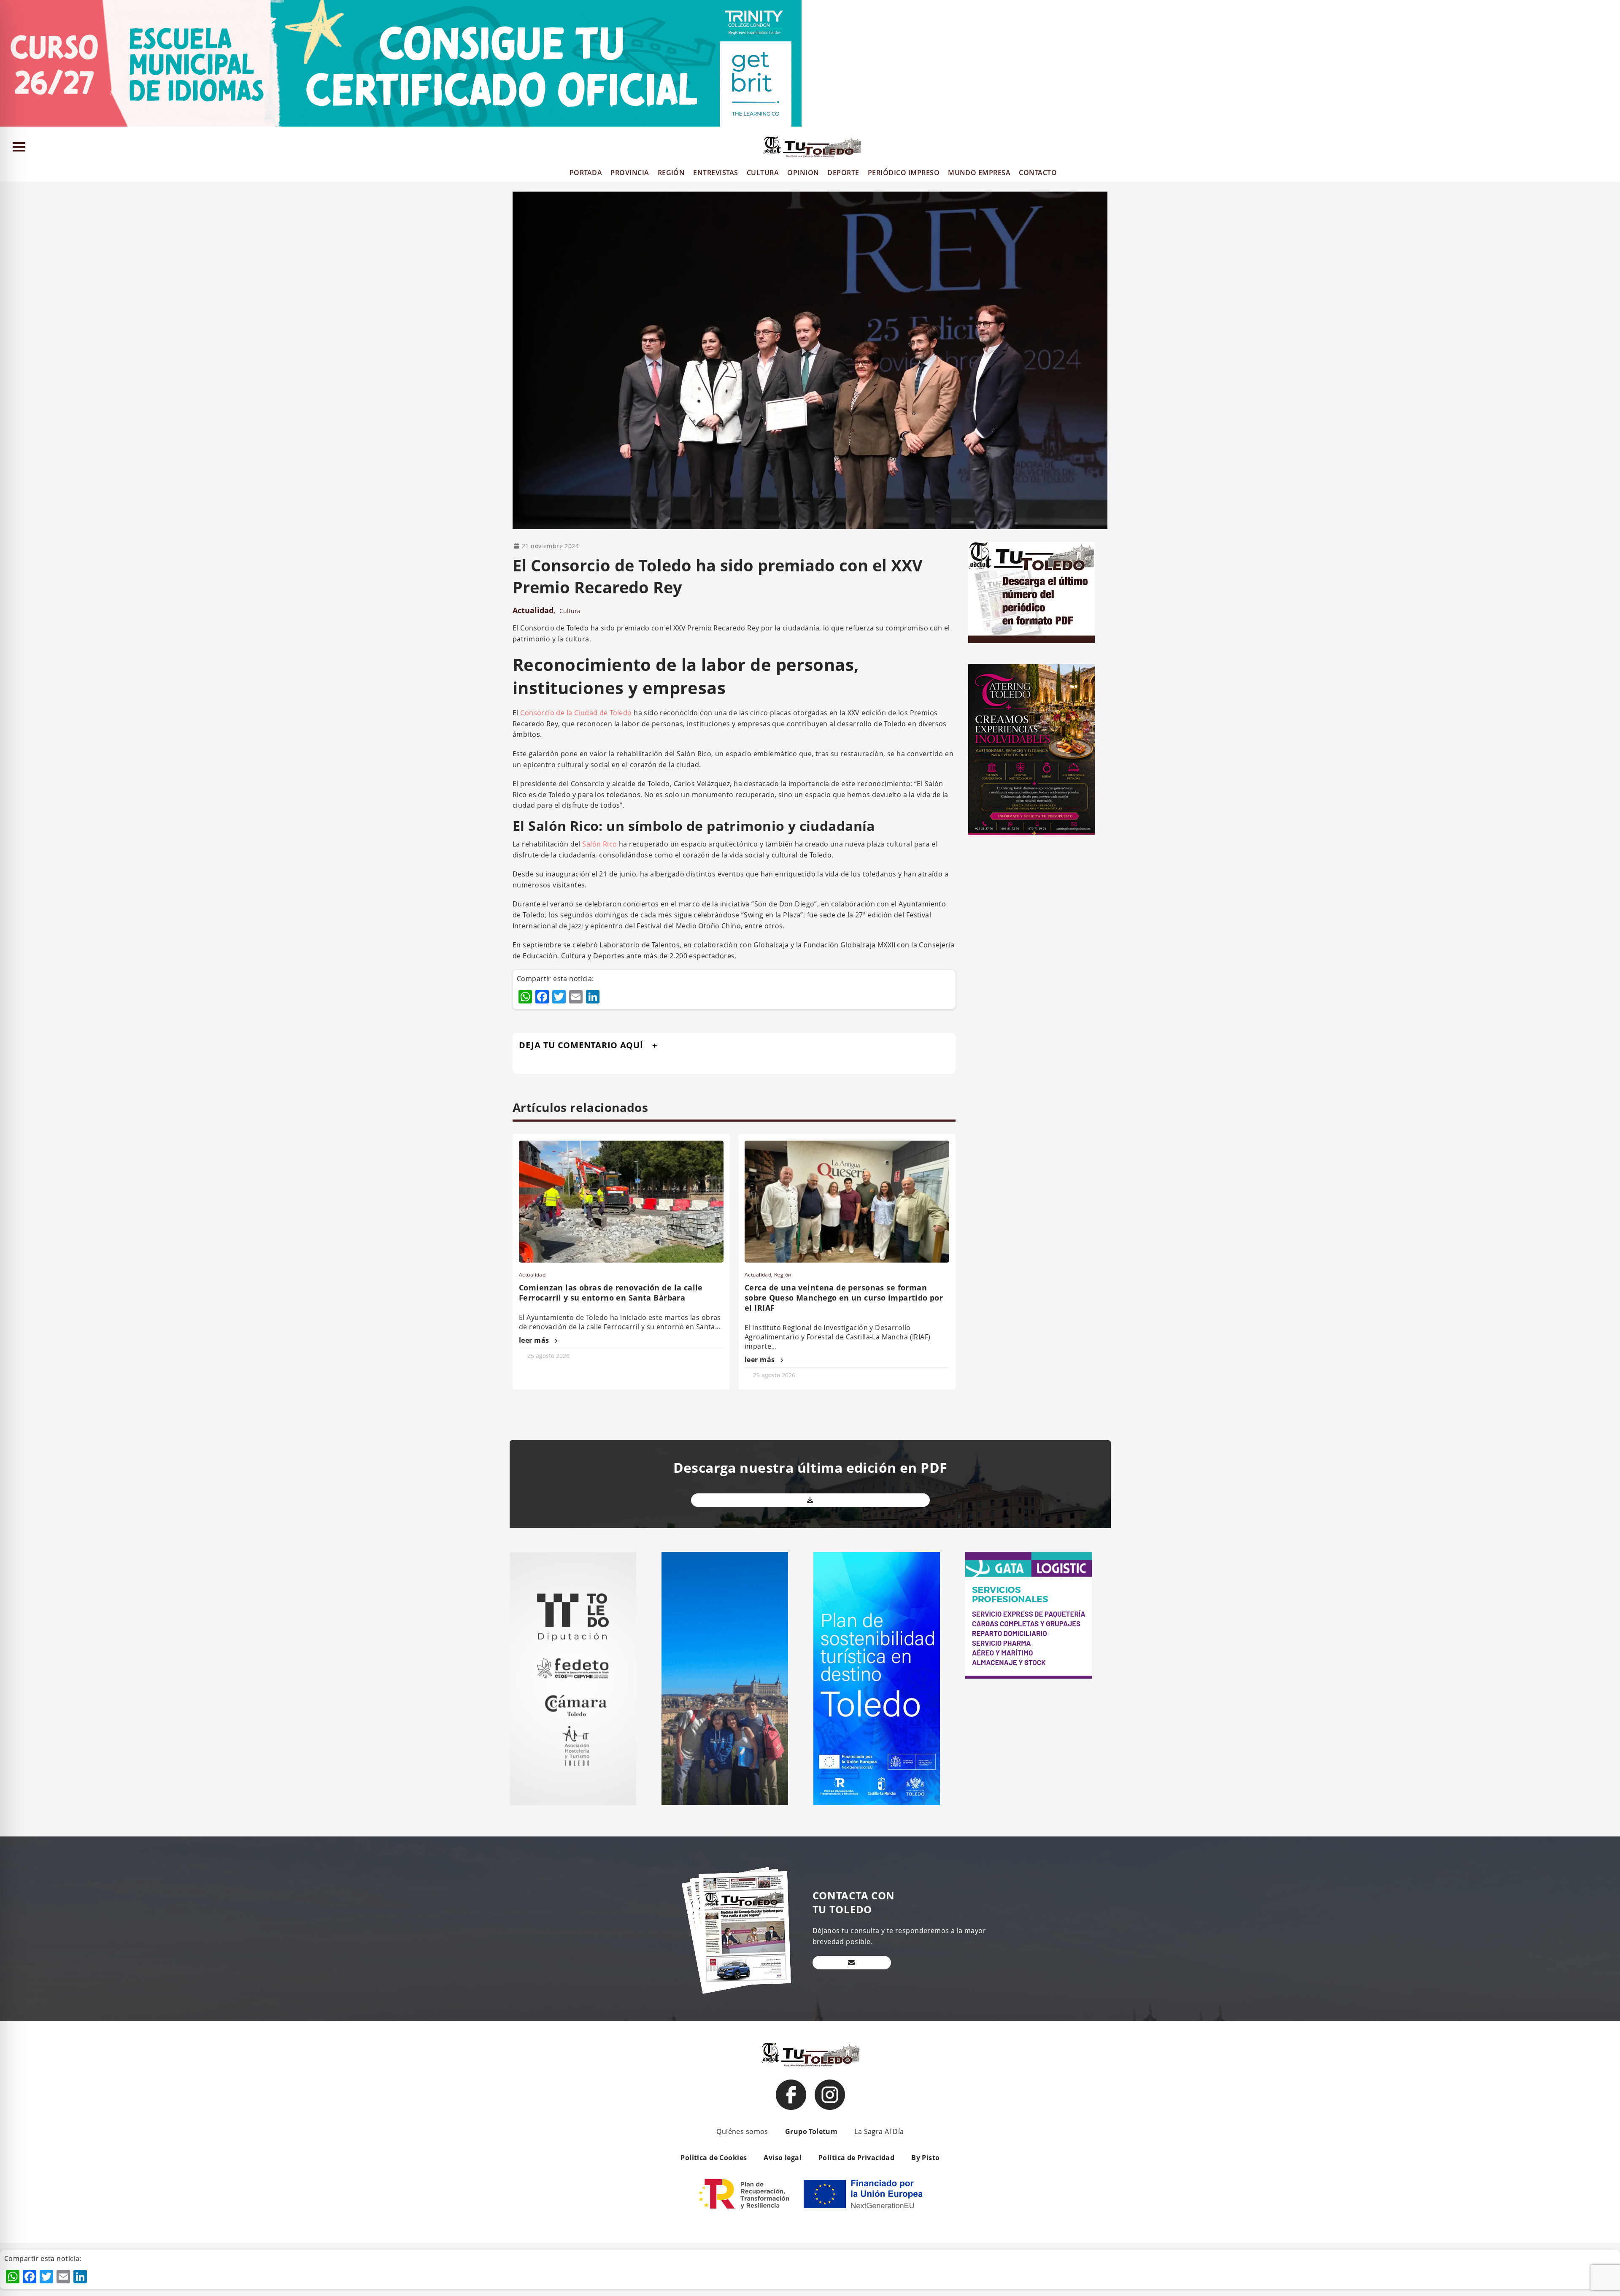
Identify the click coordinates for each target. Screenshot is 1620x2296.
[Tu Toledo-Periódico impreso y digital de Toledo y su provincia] (812, 147)
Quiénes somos (742, 2131)
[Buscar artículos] (1610, 149)
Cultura (570, 611)
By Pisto (925, 2158)
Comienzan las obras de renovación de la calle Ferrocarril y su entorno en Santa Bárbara (611, 1293)
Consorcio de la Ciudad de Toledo (576, 713)
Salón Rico (599, 844)
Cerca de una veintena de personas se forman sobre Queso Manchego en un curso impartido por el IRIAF (844, 1298)
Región (783, 1275)
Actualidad (533, 610)
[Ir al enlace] (791, 2095)
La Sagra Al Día (879, 2131)
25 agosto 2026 (548, 1356)
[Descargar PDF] (810, 1500)
